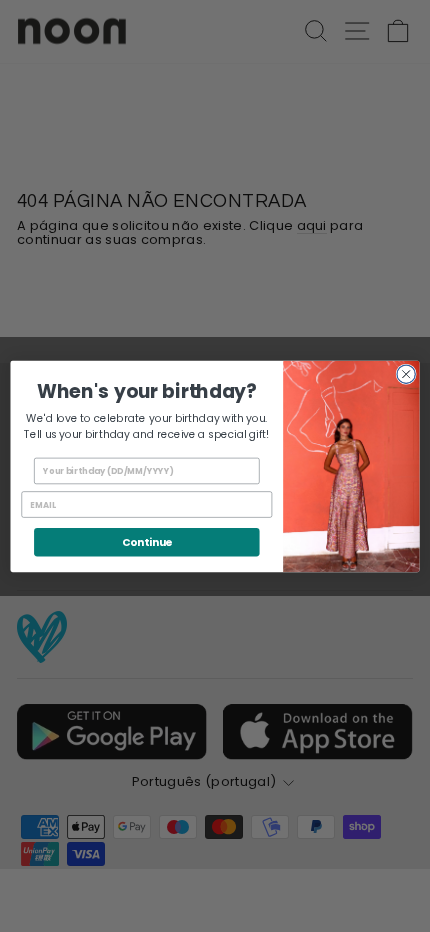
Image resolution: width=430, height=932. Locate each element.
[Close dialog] (406, 374)
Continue (147, 541)
